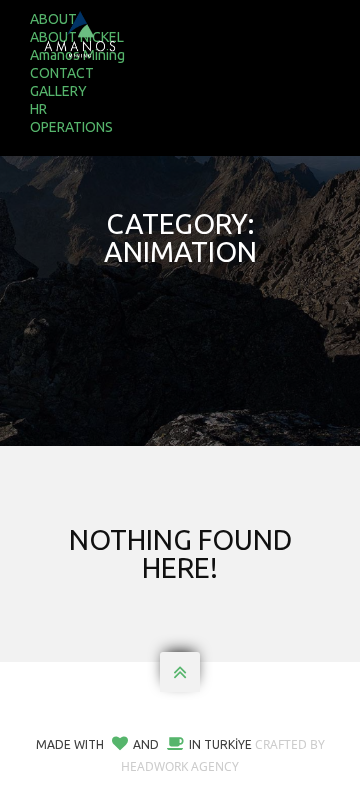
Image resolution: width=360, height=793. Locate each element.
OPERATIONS (71, 127)
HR (38, 109)
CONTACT (62, 73)
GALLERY (58, 91)
